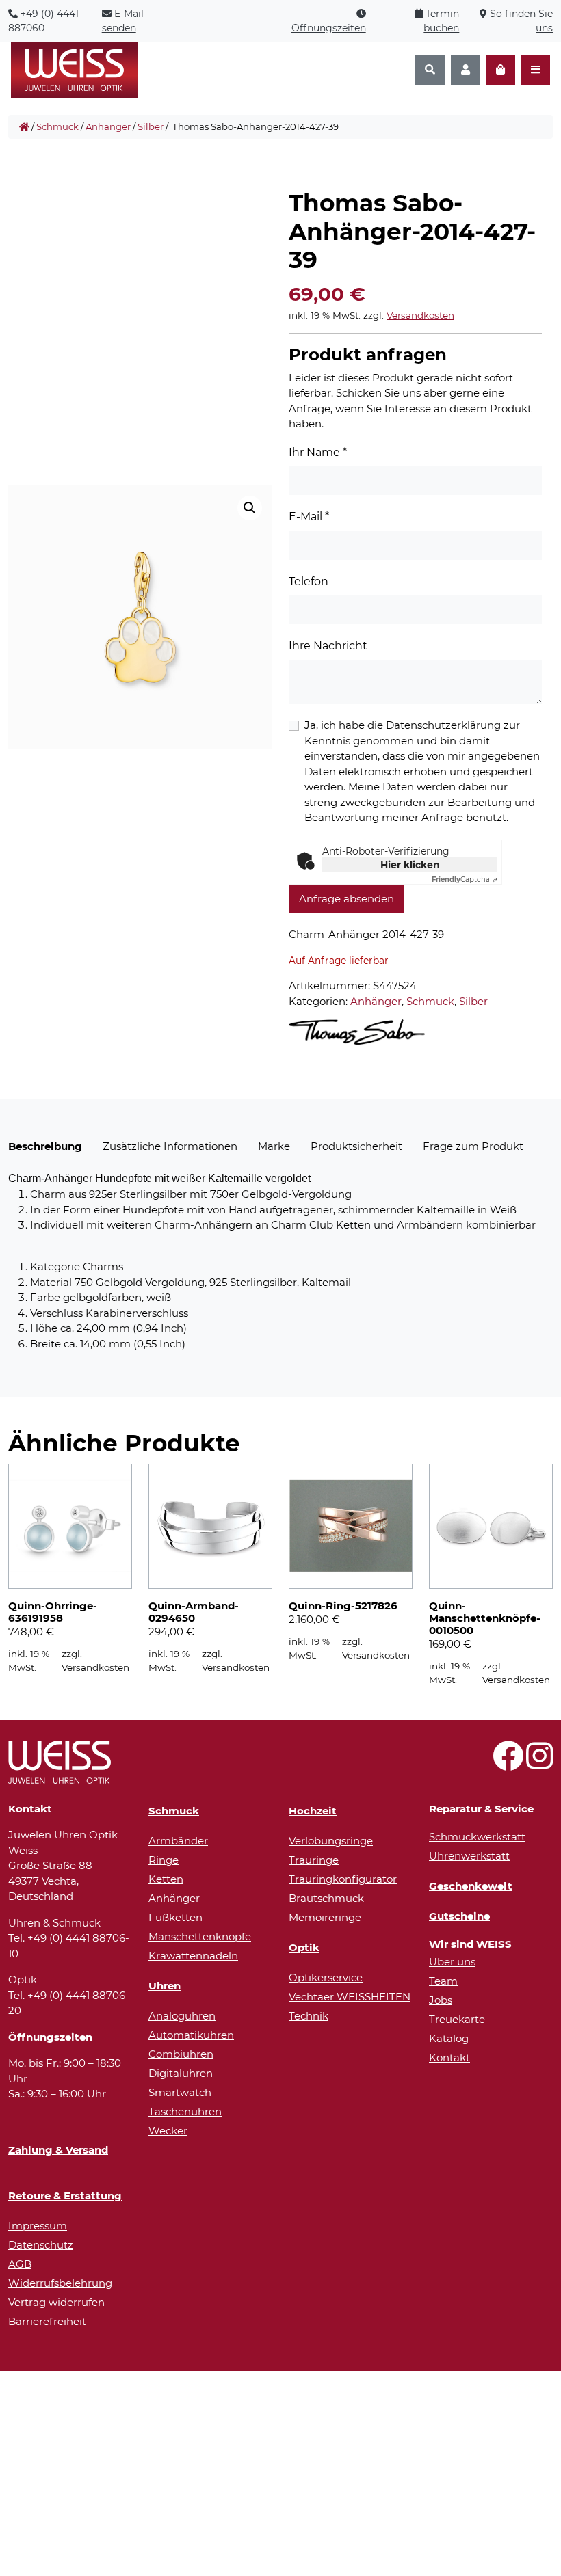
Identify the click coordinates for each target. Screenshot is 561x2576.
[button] (250, 508)
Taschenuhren (185, 2111)
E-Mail (309, 516)
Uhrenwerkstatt (469, 1856)
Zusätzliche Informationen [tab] (170, 1146)
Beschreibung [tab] (45, 1146)
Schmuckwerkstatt (477, 1837)
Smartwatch (180, 2092)
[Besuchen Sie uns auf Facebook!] (508, 1763)
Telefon (309, 581)
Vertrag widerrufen (56, 2302)
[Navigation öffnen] (535, 70)
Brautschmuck (326, 1898)
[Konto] (466, 70)
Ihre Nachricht (328, 646)
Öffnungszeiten (329, 28)
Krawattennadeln (193, 1956)
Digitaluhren (181, 2073)
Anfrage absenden (347, 899)
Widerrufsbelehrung (60, 2283)
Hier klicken (410, 865)
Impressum (38, 2226)
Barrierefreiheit (47, 2321)
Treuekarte (457, 2019)
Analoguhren (182, 2016)
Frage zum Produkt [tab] (473, 1146)
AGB (20, 2264)
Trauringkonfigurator (343, 1879)
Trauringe (314, 1860)
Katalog (449, 2038)
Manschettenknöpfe (200, 1936)
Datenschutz (41, 2245)
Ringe (164, 1860)
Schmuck (57, 126)
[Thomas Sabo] (357, 1032)
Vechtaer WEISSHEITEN (350, 1997)
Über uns (452, 1962)
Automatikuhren (191, 2035)
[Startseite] (24, 127)
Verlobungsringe (331, 1841)
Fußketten (175, 1917)
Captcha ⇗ (465, 880)
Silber (151, 126)
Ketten (166, 1879)
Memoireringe (325, 1917)
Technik (309, 2016)
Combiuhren (181, 2054)
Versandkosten (420, 315)
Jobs (441, 2000)
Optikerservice (326, 1977)
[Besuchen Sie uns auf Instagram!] (539, 1763)
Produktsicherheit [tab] (356, 1146)
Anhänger (108, 126)
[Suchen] (430, 70)
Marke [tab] (274, 1146)
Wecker (168, 2131)
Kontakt (449, 2057)
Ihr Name (318, 452)
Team (443, 1981)
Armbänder (178, 1841)
